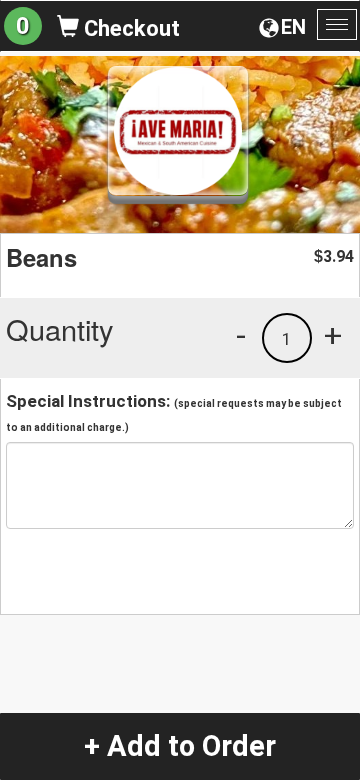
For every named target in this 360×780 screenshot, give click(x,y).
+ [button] (333, 335)
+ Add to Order (180, 746)
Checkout (129, 28)
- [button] (241, 335)
